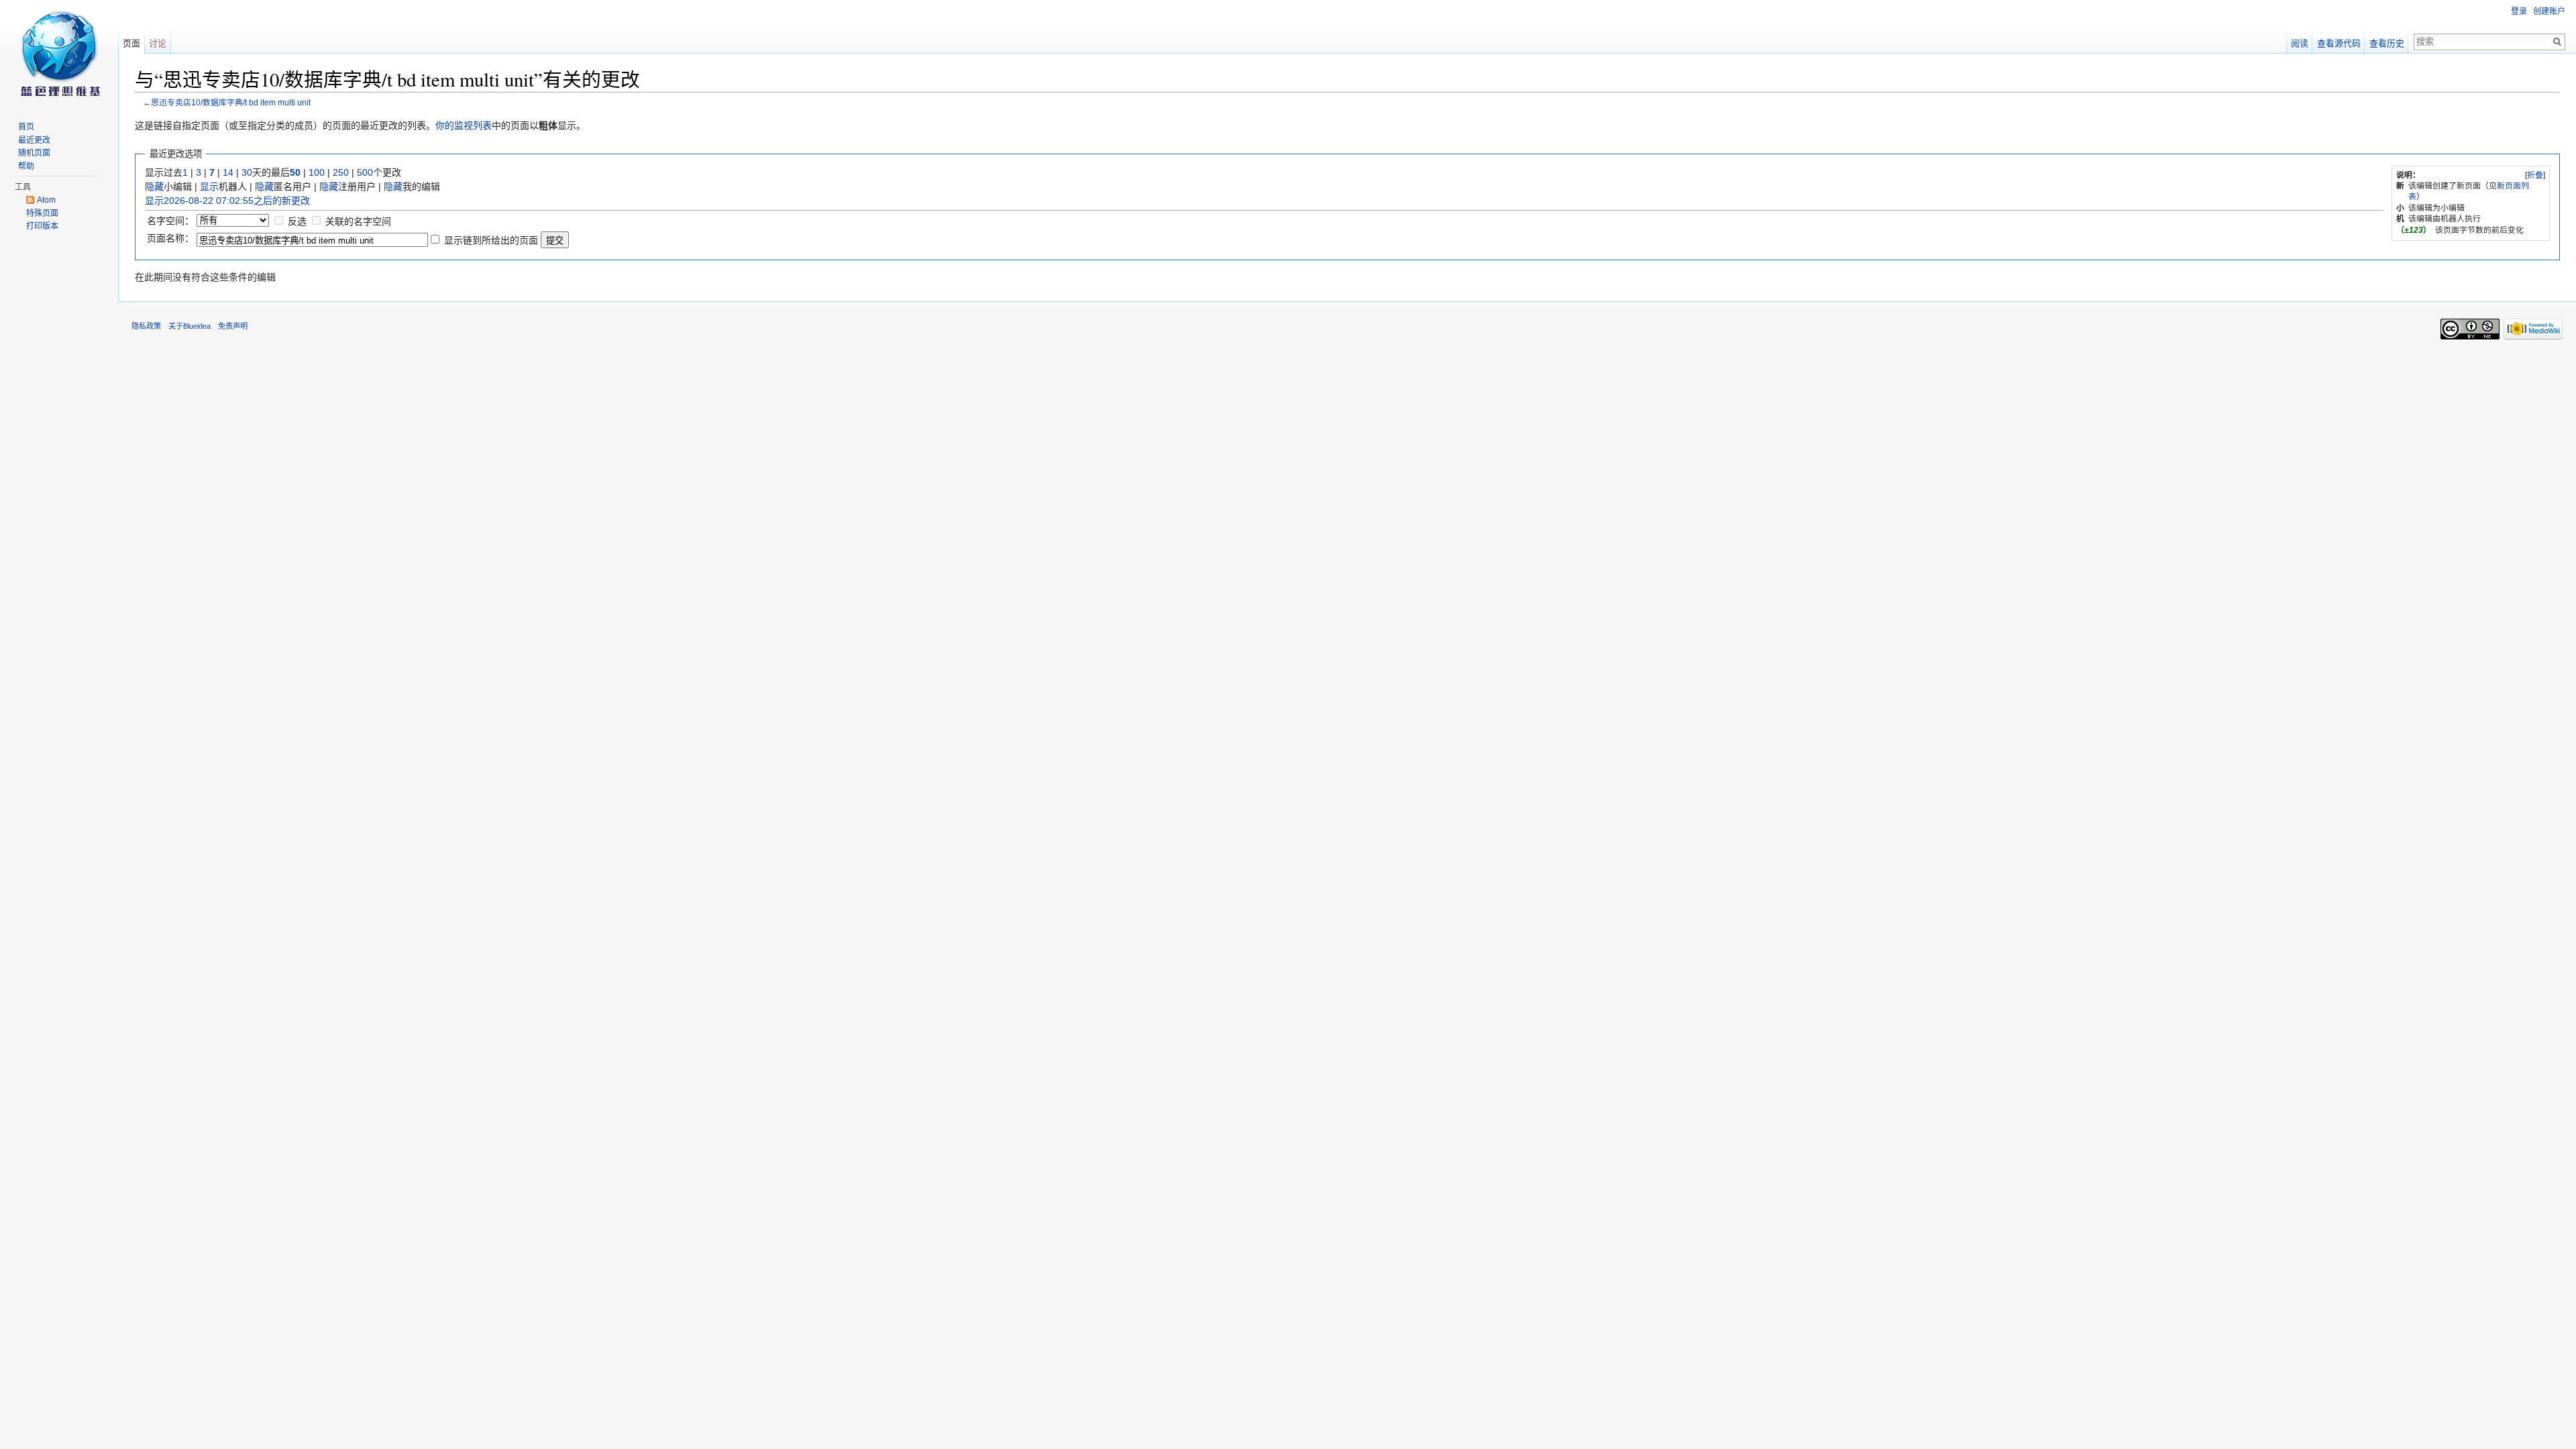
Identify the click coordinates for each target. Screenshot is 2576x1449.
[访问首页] (59, 54)
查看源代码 (2339, 43)
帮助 (26, 166)
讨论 (158, 43)
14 (228, 172)
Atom (46, 200)
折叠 (2535, 175)
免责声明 (233, 326)
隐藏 (154, 186)
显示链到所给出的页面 (491, 240)
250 (341, 172)
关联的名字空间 (358, 221)
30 (247, 172)
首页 (26, 127)
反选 (297, 221)
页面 (131, 43)
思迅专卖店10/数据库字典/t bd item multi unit (231, 102)
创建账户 (2549, 11)
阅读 (2300, 43)
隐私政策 (146, 326)
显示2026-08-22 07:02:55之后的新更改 (227, 201)
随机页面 (34, 153)
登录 (2519, 11)
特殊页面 (42, 213)
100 (317, 172)
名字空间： (170, 221)
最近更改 (34, 140)
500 (365, 172)
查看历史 (2387, 43)
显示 (209, 186)
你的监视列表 (464, 125)
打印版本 (42, 226)
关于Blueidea (190, 326)
